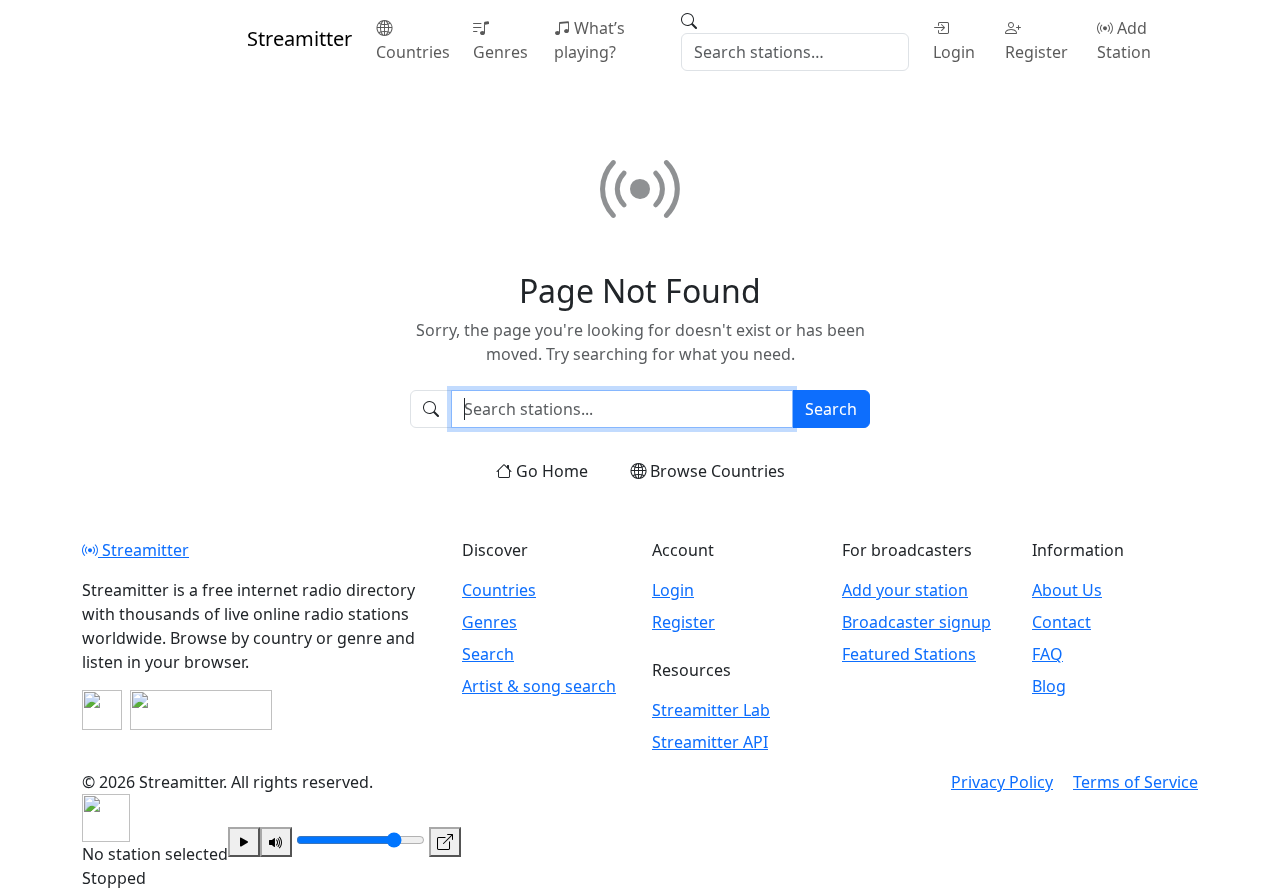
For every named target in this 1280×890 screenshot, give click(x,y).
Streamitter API (710, 742)
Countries (413, 52)
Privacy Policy (1002, 782)
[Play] (244, 842)
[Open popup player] (445, 842)
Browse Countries (717, 471)
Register (1036, 52)
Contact (1061, 622)
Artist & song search (539, 686)
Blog (1049, 686)
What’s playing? (589, 40)
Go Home (552, 471)
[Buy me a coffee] (201, 710)
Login (954, 52)
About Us (1067, 590)
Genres (500, 52)
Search (831, 409)
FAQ (1047, 654)
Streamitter (143, 550)
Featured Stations (909, 654)
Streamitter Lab (711, 710)
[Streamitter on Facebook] (102, 710)
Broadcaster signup (916, 622)
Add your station (905, 590)
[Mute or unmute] (276, 842)
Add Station (1124, 40)
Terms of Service (1135, 782)
